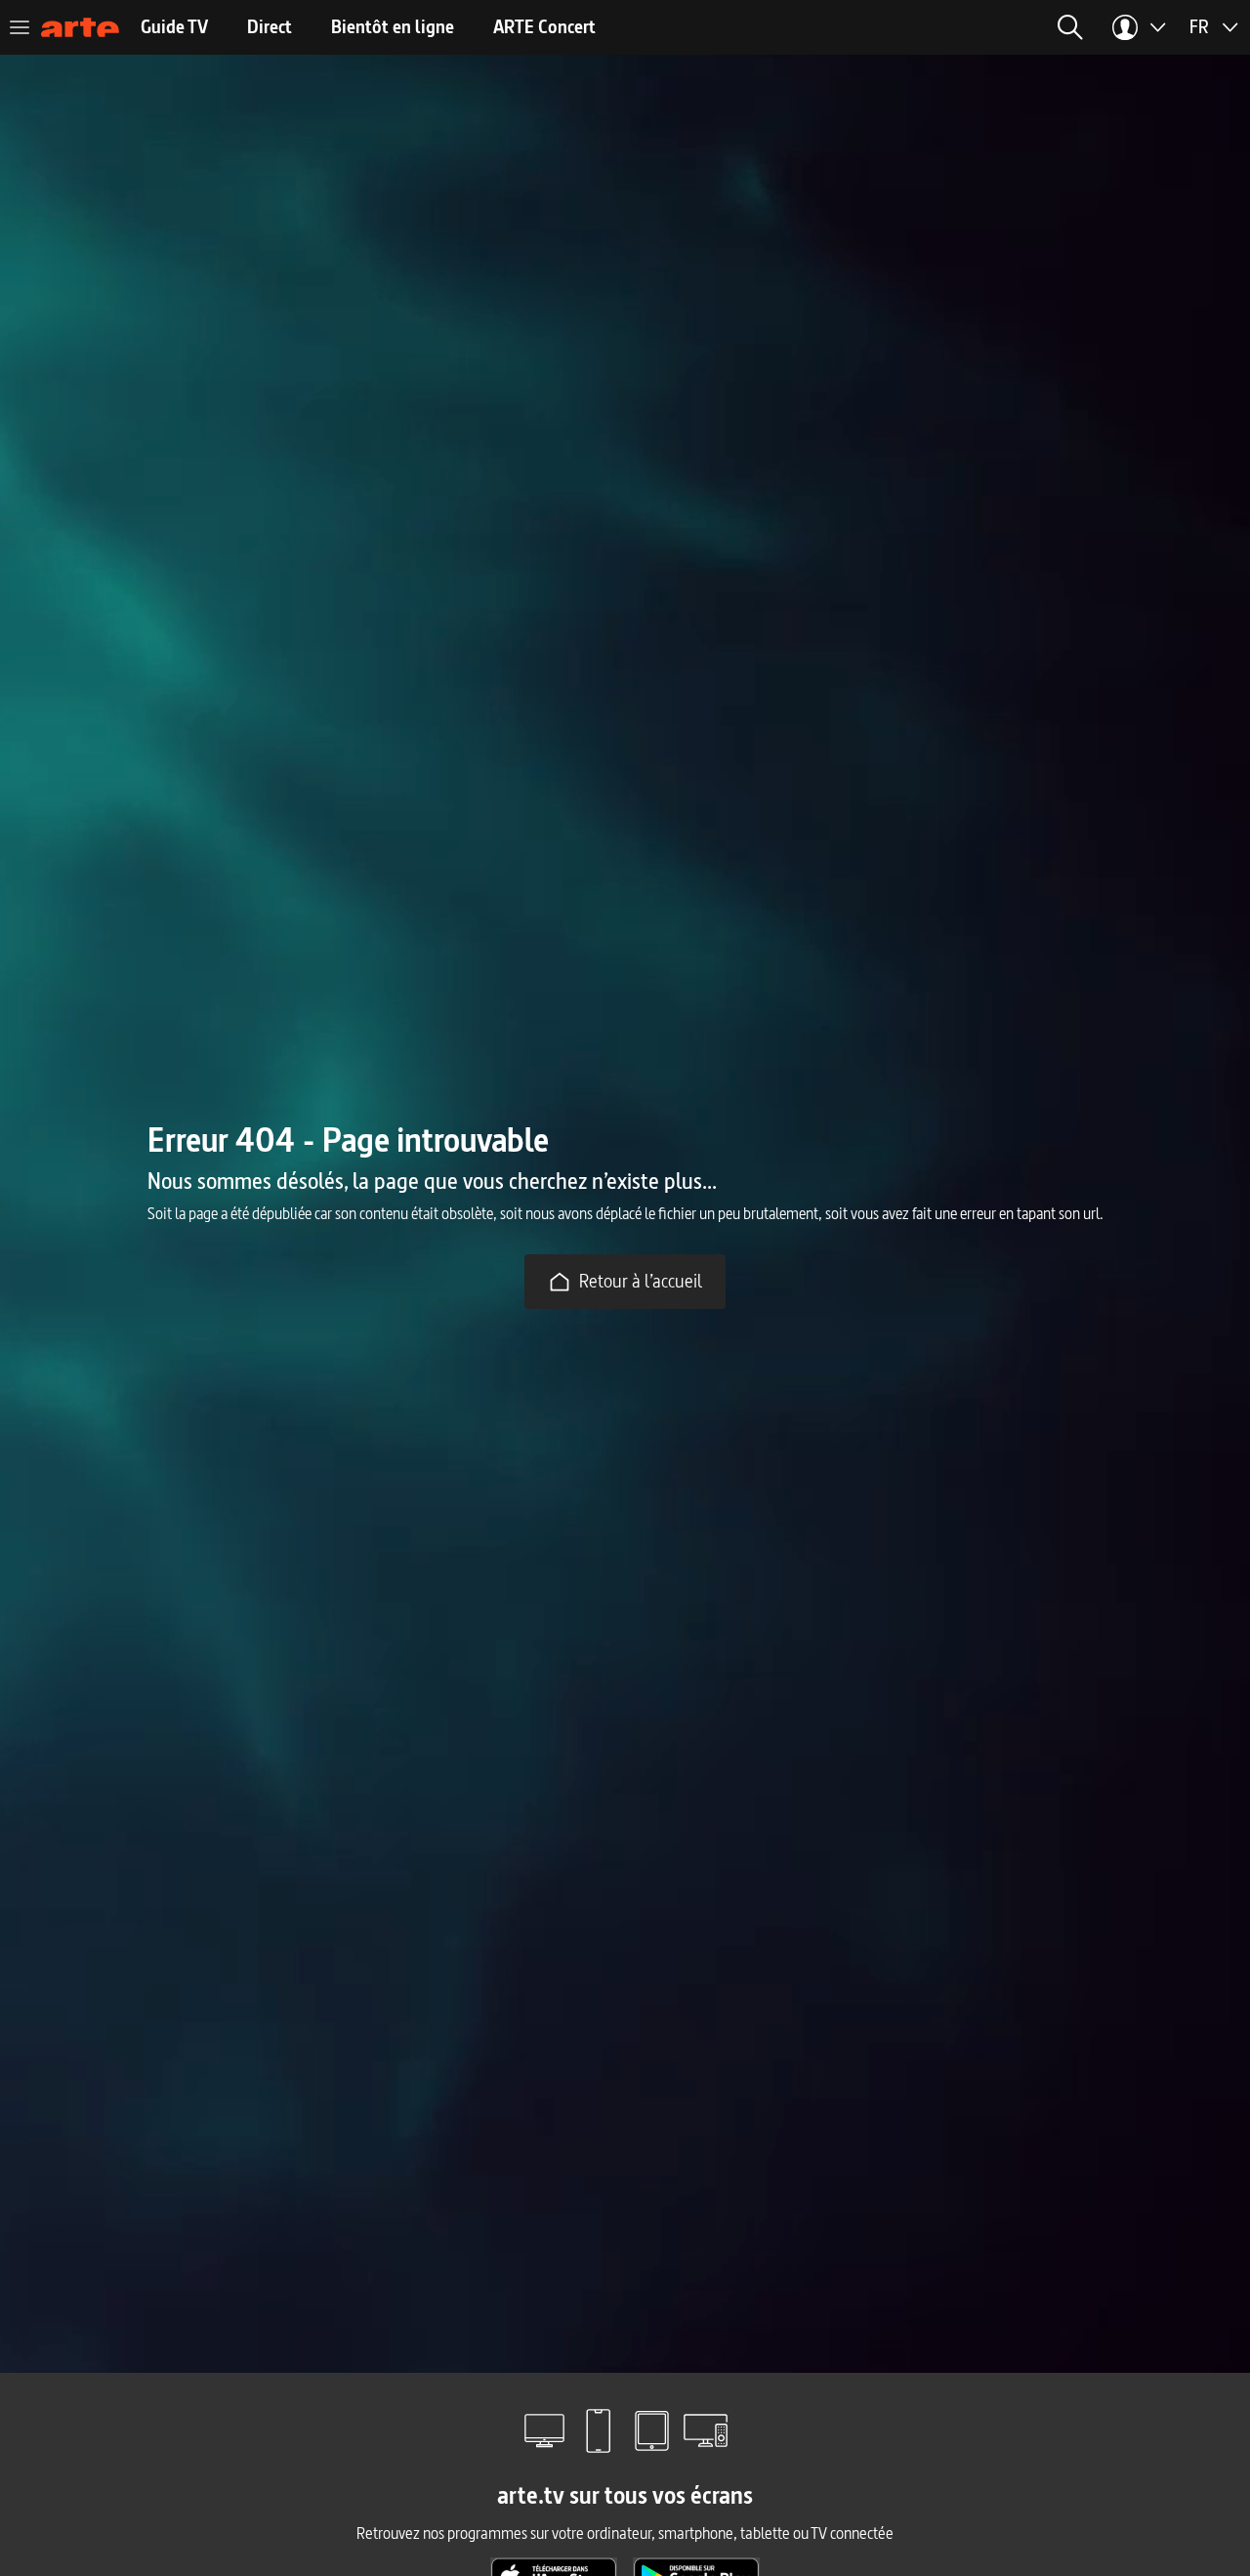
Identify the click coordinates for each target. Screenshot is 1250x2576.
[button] (1070, 27)
